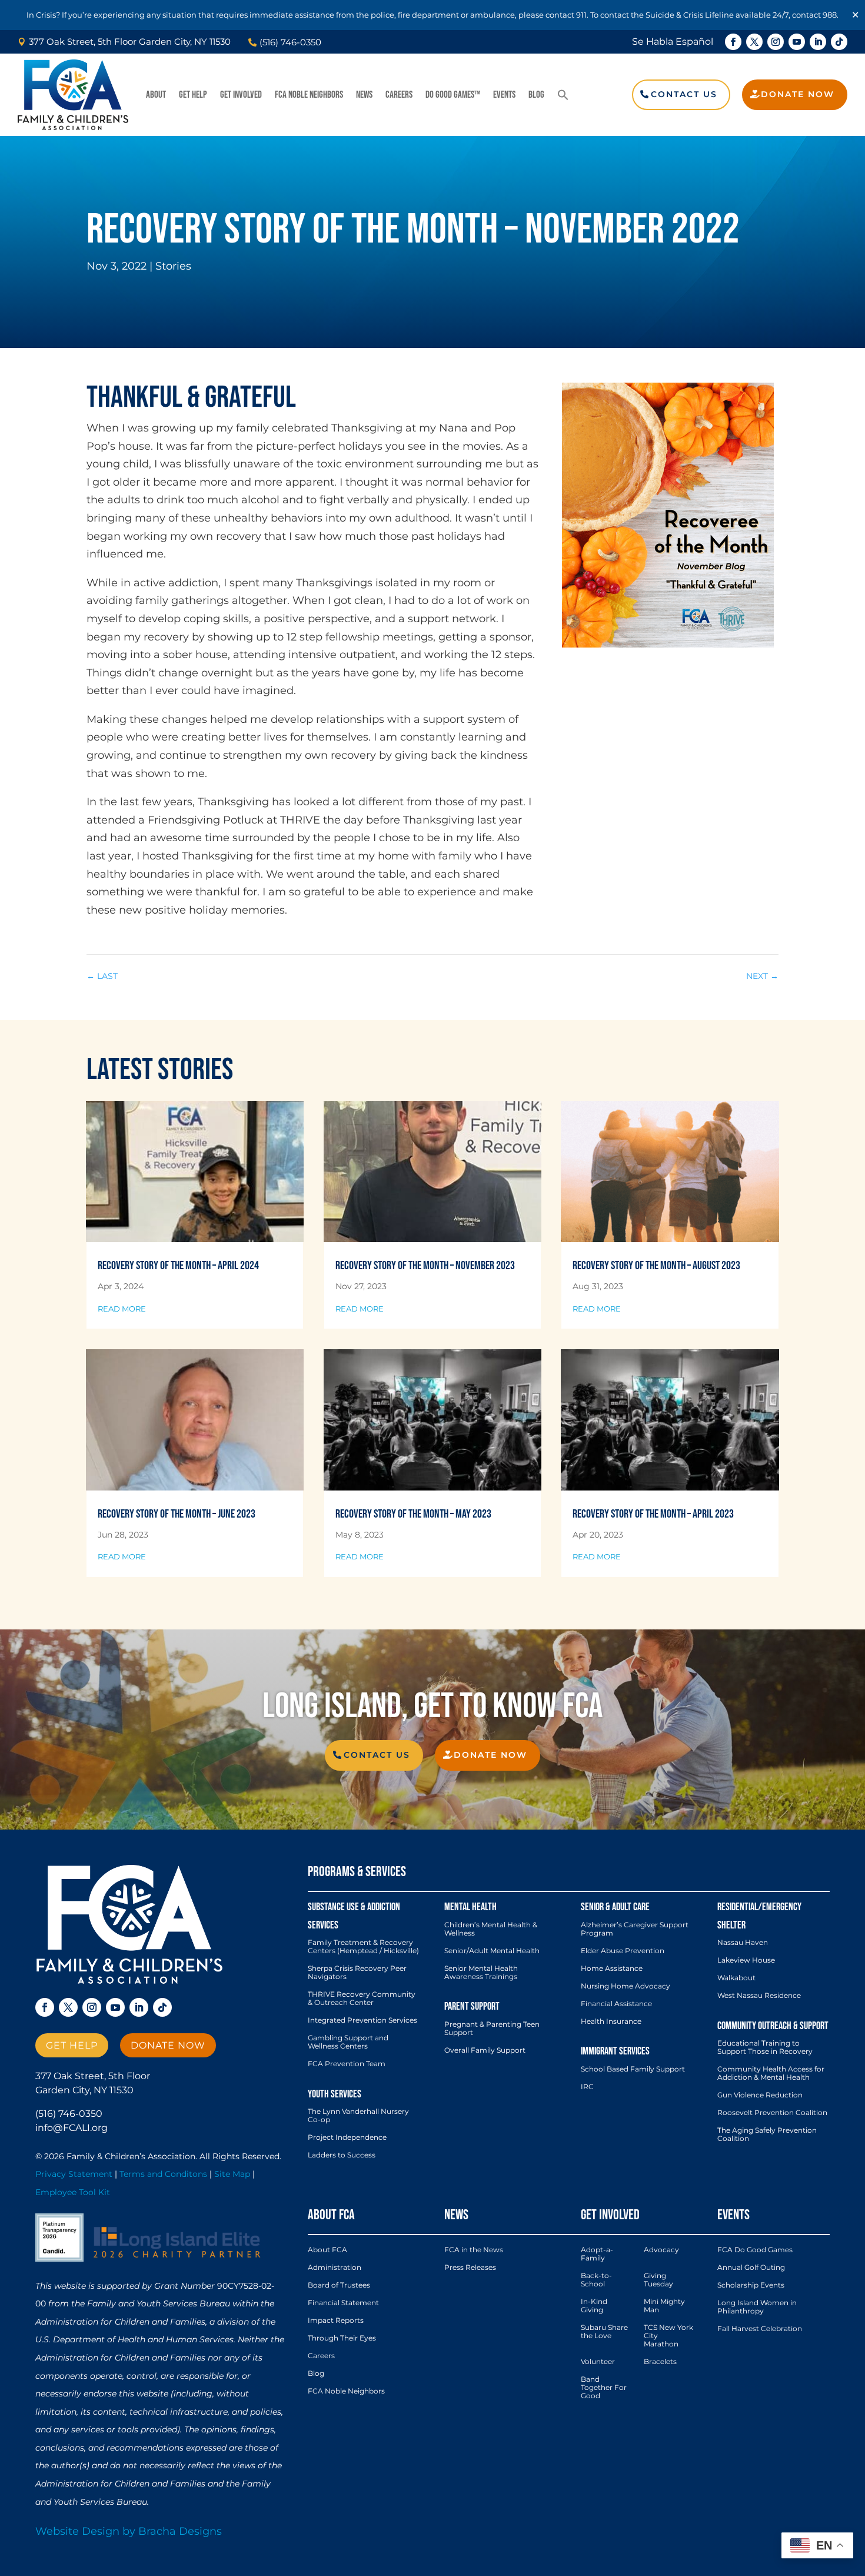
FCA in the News (474, 2250)
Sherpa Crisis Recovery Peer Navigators (357, 1973)
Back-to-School (596, 2280)
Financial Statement (343, 2303)
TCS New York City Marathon (668, 2336)
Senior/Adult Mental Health (492, 1951)
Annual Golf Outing (751, 2268)
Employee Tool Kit (73, 2192)
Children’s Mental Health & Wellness (491, 1929)
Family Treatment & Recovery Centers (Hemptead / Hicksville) (363, 1947)
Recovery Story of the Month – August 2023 (656, 1266)
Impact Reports (336, 2321)
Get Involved (241, 95)
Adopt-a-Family (597, 2254)
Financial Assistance (616, 2004)
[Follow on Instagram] (776, 42)
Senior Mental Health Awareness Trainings (481, 1973)
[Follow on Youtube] (797, 42)
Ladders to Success (342, 2155)
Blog (536, 95)
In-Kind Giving (594, 2306)
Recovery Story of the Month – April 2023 (653, 1514)
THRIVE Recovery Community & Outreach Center (362, 1999)
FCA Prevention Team (347, 2064)
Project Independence (347, 2137)
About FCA (327, 2250)
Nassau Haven (743, 1943)
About (156, 95)
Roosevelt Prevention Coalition (772, 2113)
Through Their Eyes (342, 2338)
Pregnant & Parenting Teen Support (492, 2029)
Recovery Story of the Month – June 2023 (177, 1514)
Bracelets (660, 2362)
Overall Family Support (485, 2050)
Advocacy (661, 2250)
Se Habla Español (673, 42)
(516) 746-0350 (69, 2114)
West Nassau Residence (759, 1996)
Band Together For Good (604, 2388)
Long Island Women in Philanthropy (757, 2307)
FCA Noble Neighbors (309, 95)
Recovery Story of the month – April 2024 (178, 1266)
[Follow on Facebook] (733, 42)
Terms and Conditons (163, 2174)
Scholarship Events (751, 2285)
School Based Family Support (633, 2069)
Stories (173, 266)
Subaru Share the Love (604, 2332)
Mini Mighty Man (664, 2306)
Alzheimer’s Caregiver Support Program (635, 1929)
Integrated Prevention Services (362, 2020)
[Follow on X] (754, 42)
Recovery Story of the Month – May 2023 (413, 1514)
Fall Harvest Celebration (760, 2329)
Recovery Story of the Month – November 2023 (425, 1266)
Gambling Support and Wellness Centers (348, 2042)
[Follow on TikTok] (839, 42)
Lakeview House (746, 1960)
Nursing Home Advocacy (626, 1986)
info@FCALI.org (71, 2128)
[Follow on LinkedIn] (818, 42)
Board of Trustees (339, 2285)
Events (504, 95)
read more (122, 1309)
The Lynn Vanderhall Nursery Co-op (358, 2116)
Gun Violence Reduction (760, 2095)
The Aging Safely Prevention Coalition (767, 2135)
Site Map (232, 2174)
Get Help (193, 95)
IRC (587, 2087)
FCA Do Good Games (755, 2250)
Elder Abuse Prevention (623, 1951)
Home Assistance (612, 1968)
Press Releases (470, 2268)
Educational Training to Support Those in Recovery (765, 2047)
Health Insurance (611, 2021)
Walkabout (736, 1978)
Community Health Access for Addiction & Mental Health (771, 2073)
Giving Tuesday (658, 2280)
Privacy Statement (74, 2174)
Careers (399, 95)
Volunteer (598, 2362)
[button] (563, 95)
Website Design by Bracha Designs (129, 2531)
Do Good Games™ (453, 95)
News (364, 95)
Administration (335, 2268)
